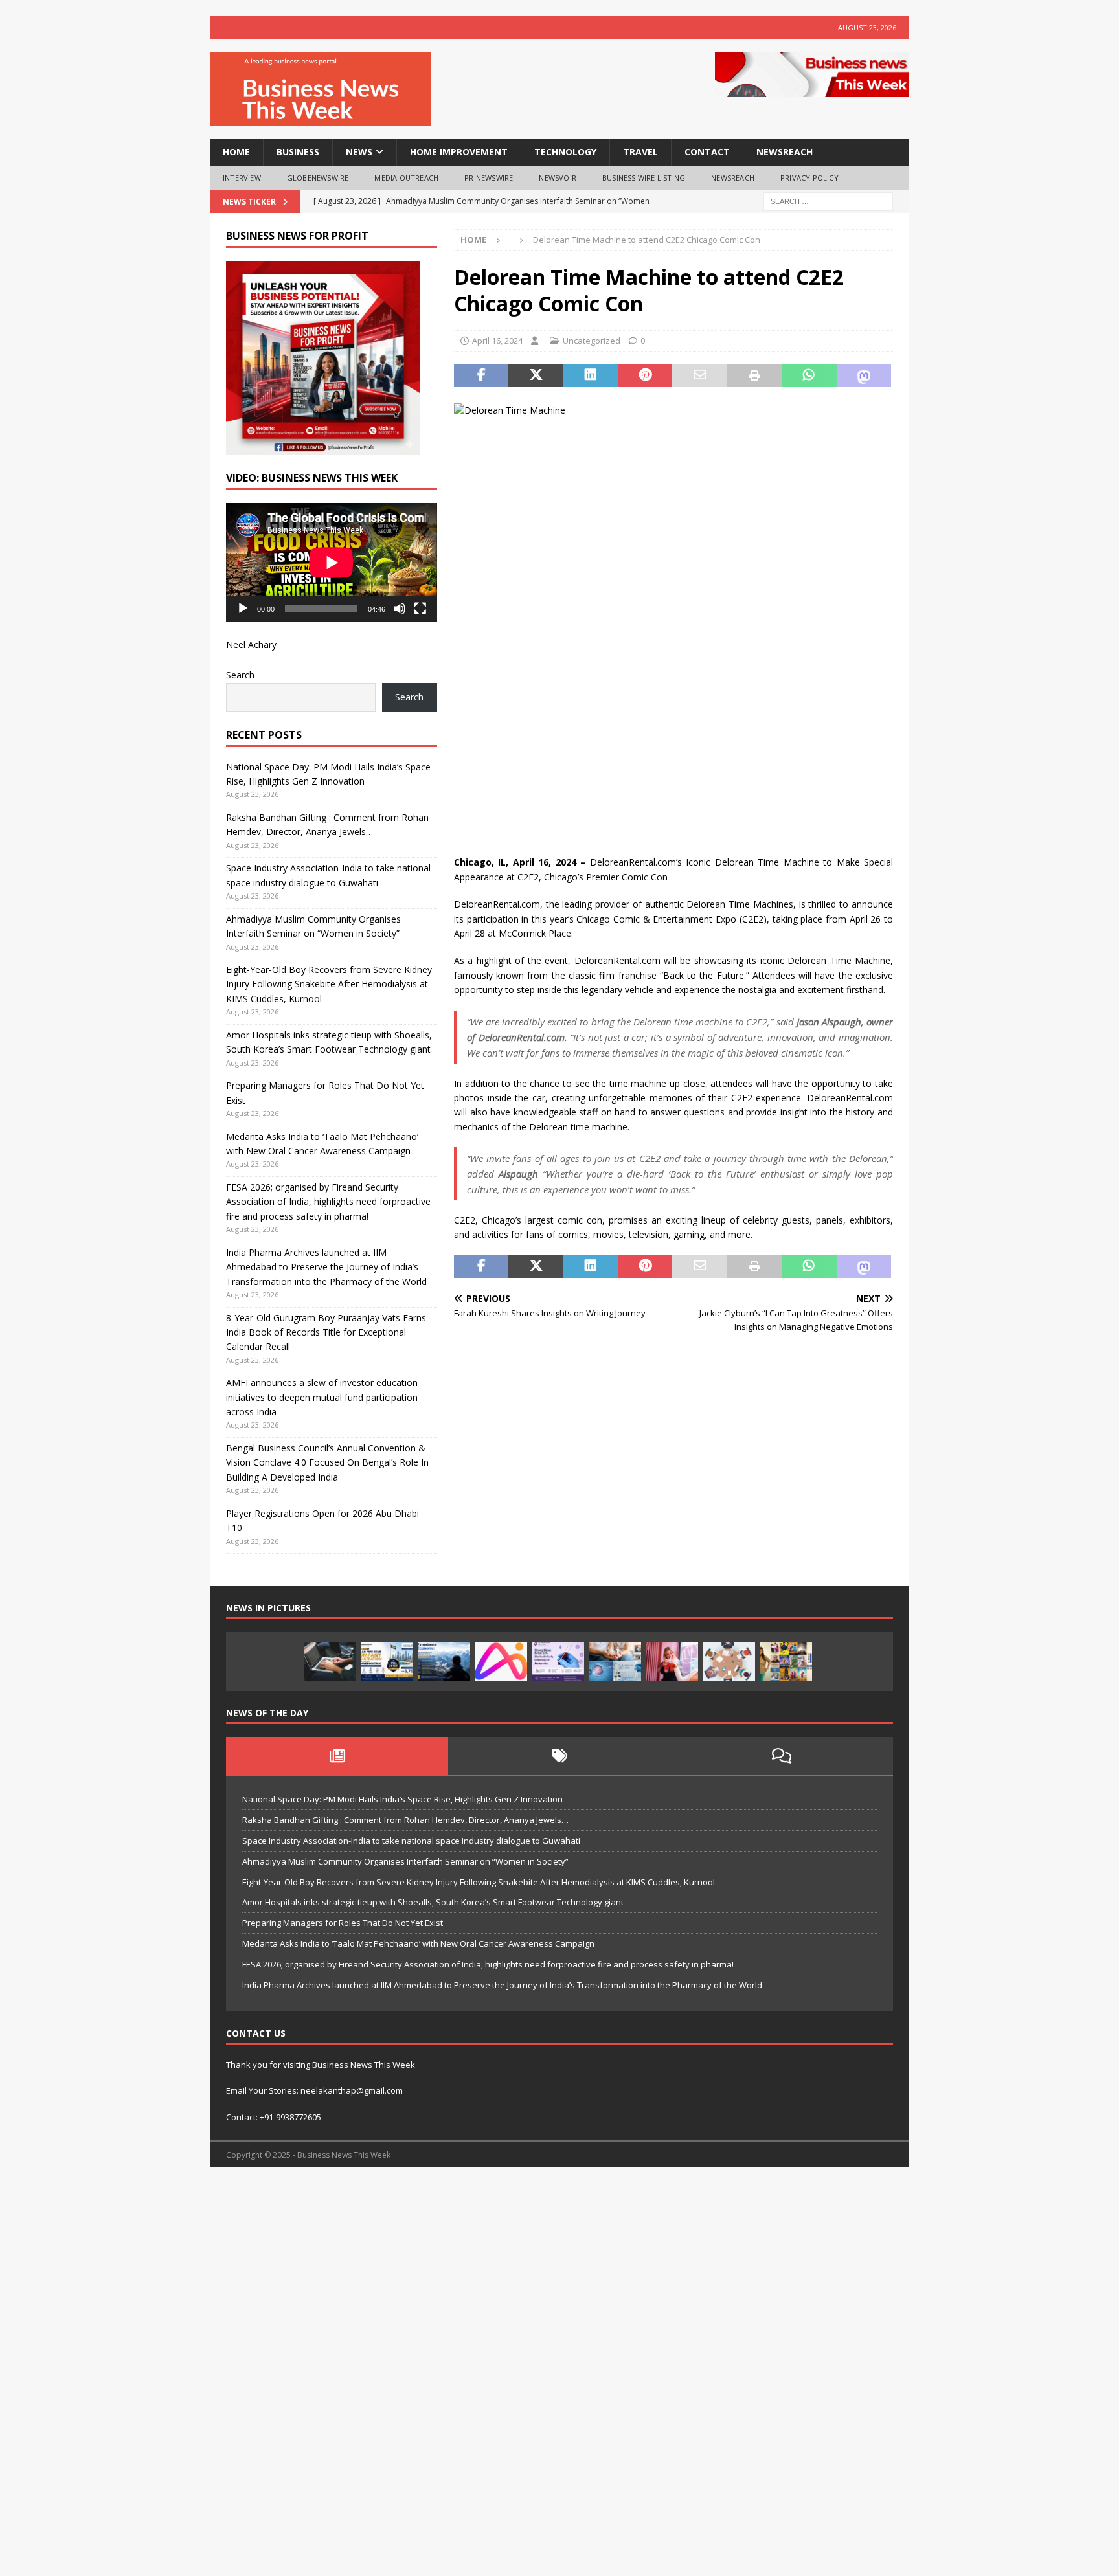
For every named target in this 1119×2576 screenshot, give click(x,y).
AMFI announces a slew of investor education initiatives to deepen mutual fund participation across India (322, 1397)
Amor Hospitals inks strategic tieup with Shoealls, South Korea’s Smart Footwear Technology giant (433, 1902)
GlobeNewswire (318, 178)
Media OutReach (406, 178)
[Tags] (559, 1756)
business (298, 152)
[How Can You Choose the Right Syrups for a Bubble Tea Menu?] (672, 1661)
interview (242, 178)
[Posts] (337, 1756)
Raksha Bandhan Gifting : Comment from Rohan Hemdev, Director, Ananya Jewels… (405, 1820)
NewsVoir (558, 178)
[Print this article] (754, 376)
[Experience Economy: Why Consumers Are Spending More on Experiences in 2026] (444, 1661)
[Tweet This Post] (536, 376)
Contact (707, 152)
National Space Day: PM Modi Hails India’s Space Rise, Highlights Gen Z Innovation (402, 1799)
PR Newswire (489, 178)
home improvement (459, 152)
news (359, 152)
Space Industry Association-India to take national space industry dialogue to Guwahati (411, 1841)
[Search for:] (828, 200)
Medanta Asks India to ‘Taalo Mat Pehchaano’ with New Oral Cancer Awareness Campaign (418, 1943)
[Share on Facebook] (481, 376)
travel (640, 152)
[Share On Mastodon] (864, 376)
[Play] (243, 609)
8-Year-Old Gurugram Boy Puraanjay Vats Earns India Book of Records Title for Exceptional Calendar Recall (326, 1332)
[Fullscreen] (420, 609)
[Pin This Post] (645, 376)
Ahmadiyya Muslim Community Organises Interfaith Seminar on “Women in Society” (405, 1861)
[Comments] (782, 1756)
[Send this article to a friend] (699, 376)
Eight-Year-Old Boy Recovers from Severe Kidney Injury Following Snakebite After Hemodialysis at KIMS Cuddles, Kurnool (329, 984)
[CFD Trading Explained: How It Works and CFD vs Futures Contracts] (330, 1661)
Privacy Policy (809, 178)
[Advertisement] (389, 2378)
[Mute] (400, 609)
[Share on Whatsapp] (809, 376)
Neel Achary (251, 644)
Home (236, 152)
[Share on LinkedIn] (591, 376)
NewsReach (785, 152)
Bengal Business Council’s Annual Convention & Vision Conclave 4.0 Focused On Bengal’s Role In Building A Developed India (327, 1462)
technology (565, 152)
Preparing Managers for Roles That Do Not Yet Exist (343, 1923)
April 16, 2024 (497, 341)
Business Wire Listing (644, 178)
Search (240, 675)
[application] (332, 562)
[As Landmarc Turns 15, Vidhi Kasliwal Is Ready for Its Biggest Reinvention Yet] (786, 1661)
